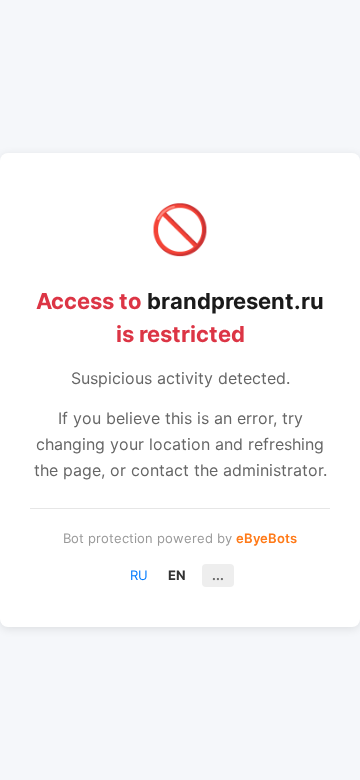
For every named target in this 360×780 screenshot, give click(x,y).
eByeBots (266, 538)
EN (177, 575)
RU (139, 575)
